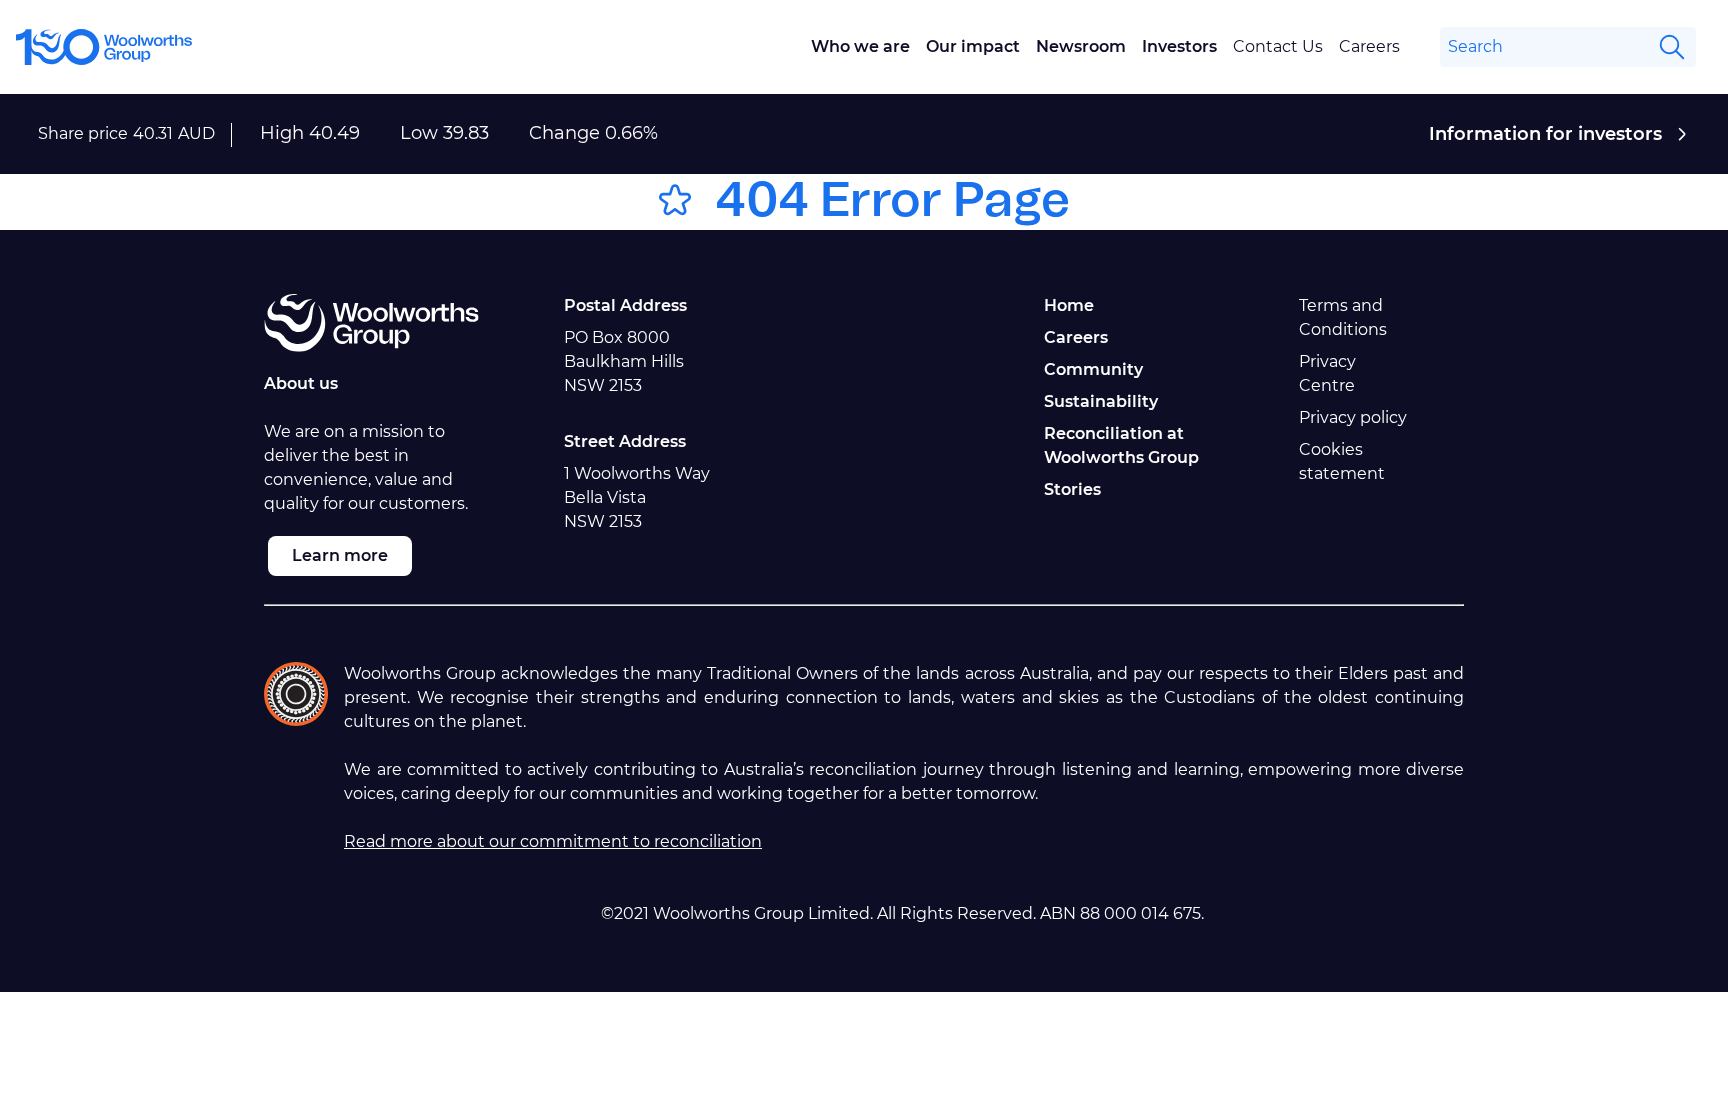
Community (1093, 369)
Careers (1369, 46)
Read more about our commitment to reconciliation (553, 841)
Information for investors (1545, 134)
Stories (1072, 489)
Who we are (860, 46)
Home (1069, 305)
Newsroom (1081, 46)
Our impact (973, 46)
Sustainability (1101, 401)
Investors (1179, 46)
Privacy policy (1353, 417)
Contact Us (1278, 46)
